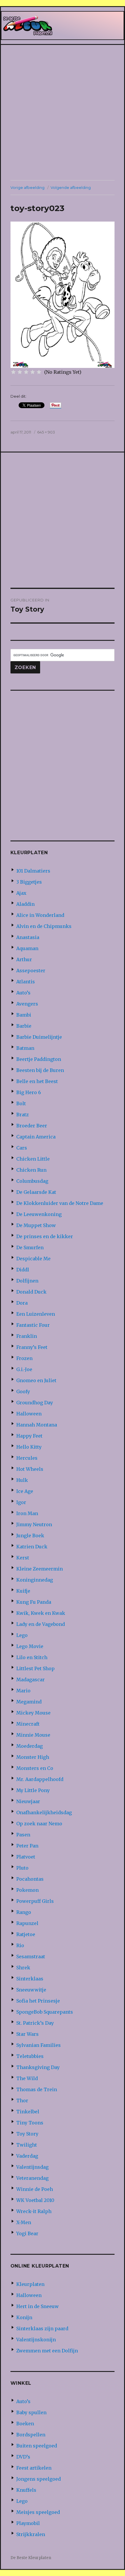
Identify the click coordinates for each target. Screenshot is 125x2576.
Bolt (21, 1103)
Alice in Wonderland (40, 915)
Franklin (27, 1336)
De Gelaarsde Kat (36, 1192)
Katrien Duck (32, 1547)
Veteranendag (32, 2178)
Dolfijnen (27, 1281)
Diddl (23, 1270)
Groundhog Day (35, 1403)
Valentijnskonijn (36, 2340)
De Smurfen (30, 1247)
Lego (22, 1635)
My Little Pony (33, 1790)
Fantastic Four (33, 1325)
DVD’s (23, 2457)
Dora (22, 1303)
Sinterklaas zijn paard (42, 2328)
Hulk (22, 1480)
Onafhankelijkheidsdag (44, 1812)
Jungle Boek (30, 1536)
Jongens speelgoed (39, 2479)
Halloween (29, 1414)
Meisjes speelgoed (38, 2512)
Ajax (21, 893)
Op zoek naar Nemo (39, 1824)
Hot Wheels (30, 1469)
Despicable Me (33, 1259)
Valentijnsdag (32, 2167)
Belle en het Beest (37, 1081)
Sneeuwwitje (31, 1990)
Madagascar (31, 1680)
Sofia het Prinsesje (38, 2001)
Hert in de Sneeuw (37, 2306)
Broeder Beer (32, 1126)
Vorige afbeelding (27, 187)
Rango (24, 1912)
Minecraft (28, 1724)
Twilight (27, 2145)
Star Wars (27, 2034)
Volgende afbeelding (71, 187)
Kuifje (23, 1591)
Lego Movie (30, 1646)
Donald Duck (31, 1292)
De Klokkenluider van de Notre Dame (60, 1203)
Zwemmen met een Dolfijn (47, 2351)
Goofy (23, 1391)
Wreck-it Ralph (34, 2211)
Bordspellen (31, 2435)
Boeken (25, 2424)
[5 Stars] (39, 372)
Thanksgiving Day (38, 2067)
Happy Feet (29, 1436)
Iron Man (27, 1513)
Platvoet (26, 1857)
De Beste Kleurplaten (31, 2558)
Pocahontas (30, 1879)
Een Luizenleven (36, 1314)
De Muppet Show (36, 1225)
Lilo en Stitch (32, 1657)
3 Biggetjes (29, 882)
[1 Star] (13, 372)
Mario (23, 1691)
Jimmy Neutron (34, 1524)
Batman (25, 1048)
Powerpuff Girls (35, 1901)
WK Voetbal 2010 (35, 2200)
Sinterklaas (30, 1979)
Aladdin (25, 904)
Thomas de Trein (37, 2089)
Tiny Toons (30, 2123)
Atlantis (26, 982)
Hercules (27, 1458)
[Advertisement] (63, 113)
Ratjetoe (26, 1934)
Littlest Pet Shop (35, 1668)
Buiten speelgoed (37, 2446)
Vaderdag (27, 2156)
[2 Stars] (20, 372)
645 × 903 (46, 432)
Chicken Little (33, 1159)
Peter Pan (27, 1846)
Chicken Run (31, 1170)
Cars (22, 1148)
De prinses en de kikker (45, 1236)
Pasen (23, 1835)
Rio (20, 1945)
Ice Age (25, 1491)
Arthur (24, 959)
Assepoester (31, 971)
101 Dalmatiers (33, 871)
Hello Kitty (29, 1447)
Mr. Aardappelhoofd (40, 1779)
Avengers (27, 1004)
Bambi (24, 1015)
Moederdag (30, 1746)
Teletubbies (30, 2056)
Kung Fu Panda (34, 1602)
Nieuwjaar (28, 1801)
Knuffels (26, 2490)
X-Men (24, 2222)
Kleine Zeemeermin (40, 1569)
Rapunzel (27, 1923)
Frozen (24, 1358)
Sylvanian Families (39, 2045)
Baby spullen (31, 2412)
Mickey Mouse (33, 1713)
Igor (21, 1502)
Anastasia (28, 937)
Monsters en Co (35, 1768)
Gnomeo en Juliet (36, 1380)
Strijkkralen (31, 2534)
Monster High (33, 1757)
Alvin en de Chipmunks (44, 926)
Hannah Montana (37, 1425)
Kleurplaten (30, 2284)
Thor (22, 2101)
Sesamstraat (31, 1956)
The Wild (27, 2078)
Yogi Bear (27, 2233)
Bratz (23, 1115)
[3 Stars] (26, 372)
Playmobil (28, 2523)
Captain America (36, 1137)
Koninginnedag (35, 1580)
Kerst (23, 1558)
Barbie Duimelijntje (39, 1037)
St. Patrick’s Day (35, 2023)
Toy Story (27, 2134)
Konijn (24, 2317)
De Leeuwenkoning (39, 1214)
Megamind (29, 1702)
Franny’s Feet (32, 1347)
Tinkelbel (28, 2112)
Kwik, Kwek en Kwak (41, 1613)
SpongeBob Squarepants (45, 2012)
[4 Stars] (33, 372)
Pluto (22, 1868)
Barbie (24, 1026)
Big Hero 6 (29, 1092)
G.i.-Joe (24, 1369)
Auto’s (23, 993)
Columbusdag (32, 1181)
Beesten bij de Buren (40, 1070)
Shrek (23, 1968)
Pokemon (27, 1890)
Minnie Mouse (33, 1735)
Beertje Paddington (39, 1059)
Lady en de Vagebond (41, 1624)
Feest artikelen (34, 2468)
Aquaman (27, 948)
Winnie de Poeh (35, 2189)
